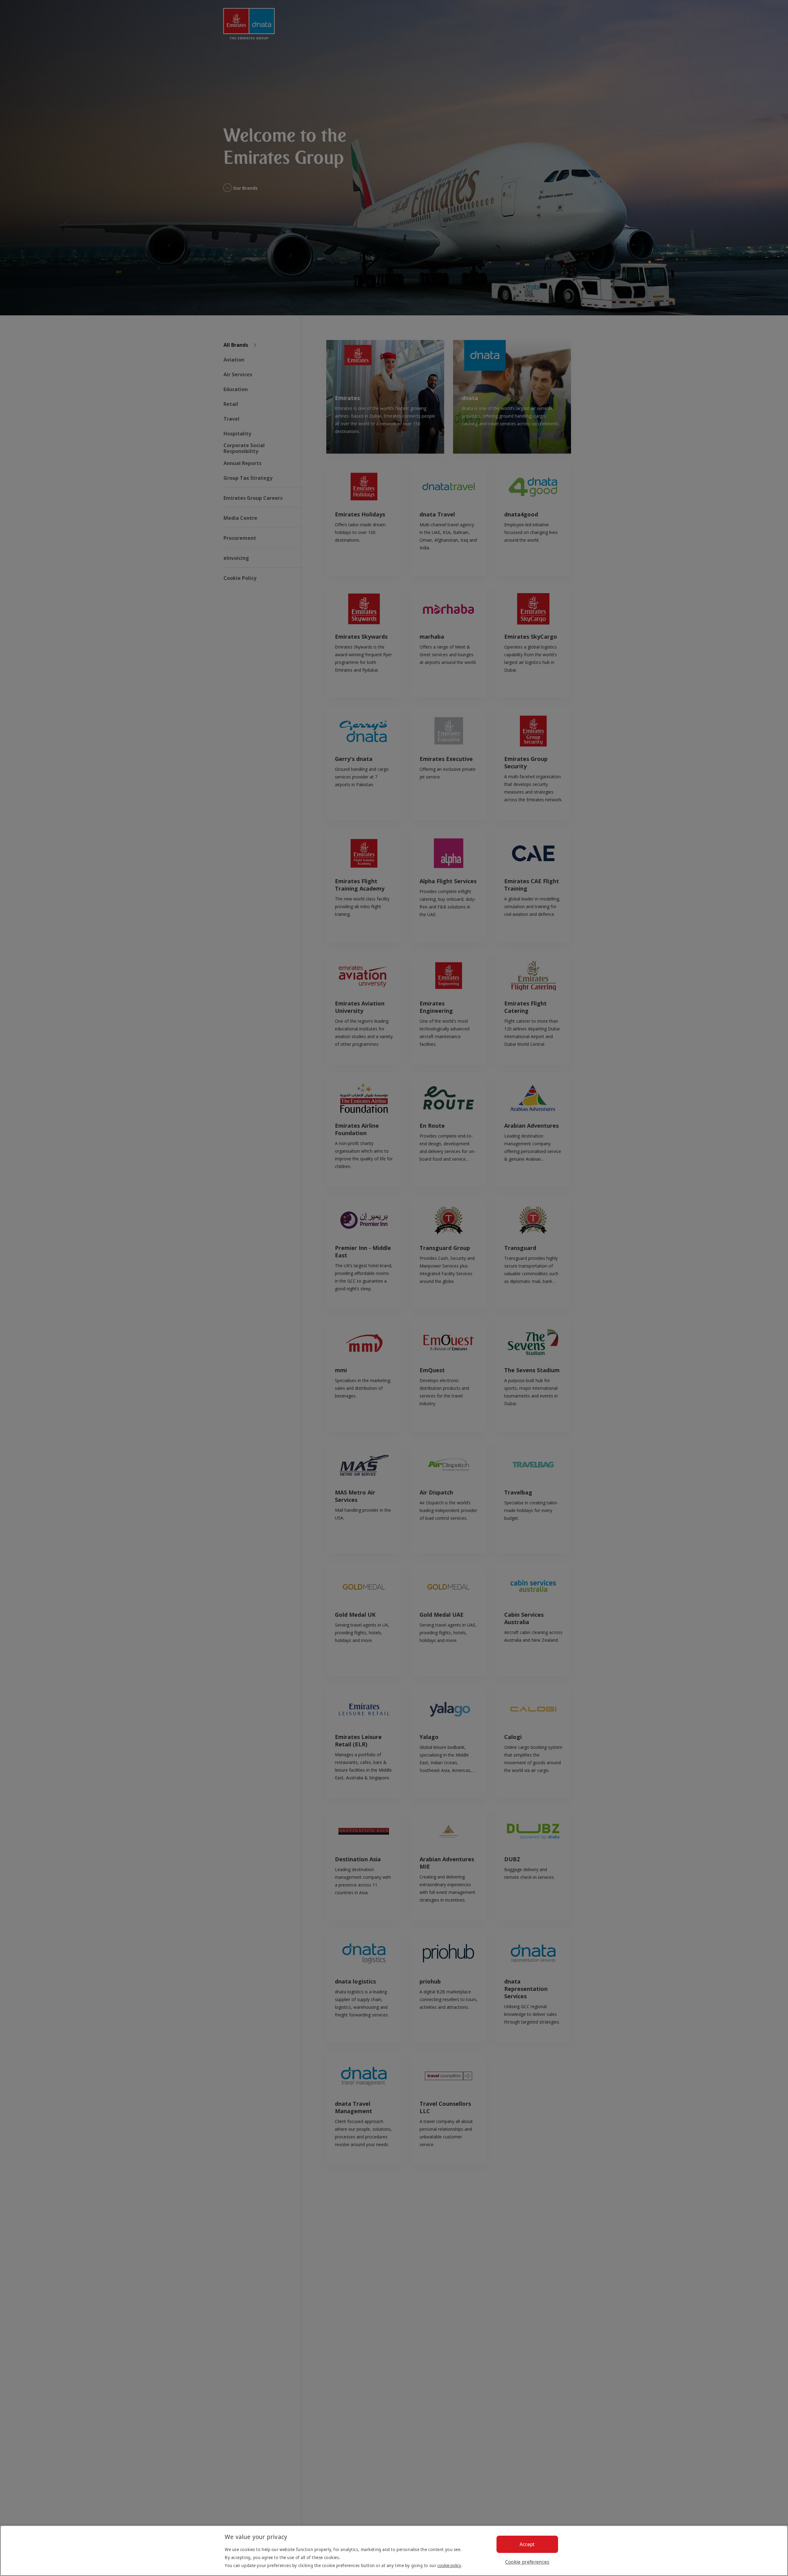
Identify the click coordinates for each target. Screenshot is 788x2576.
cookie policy (449, 2565)
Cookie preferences (527, 2562)
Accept (527, 2544)
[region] (394, 2551)
